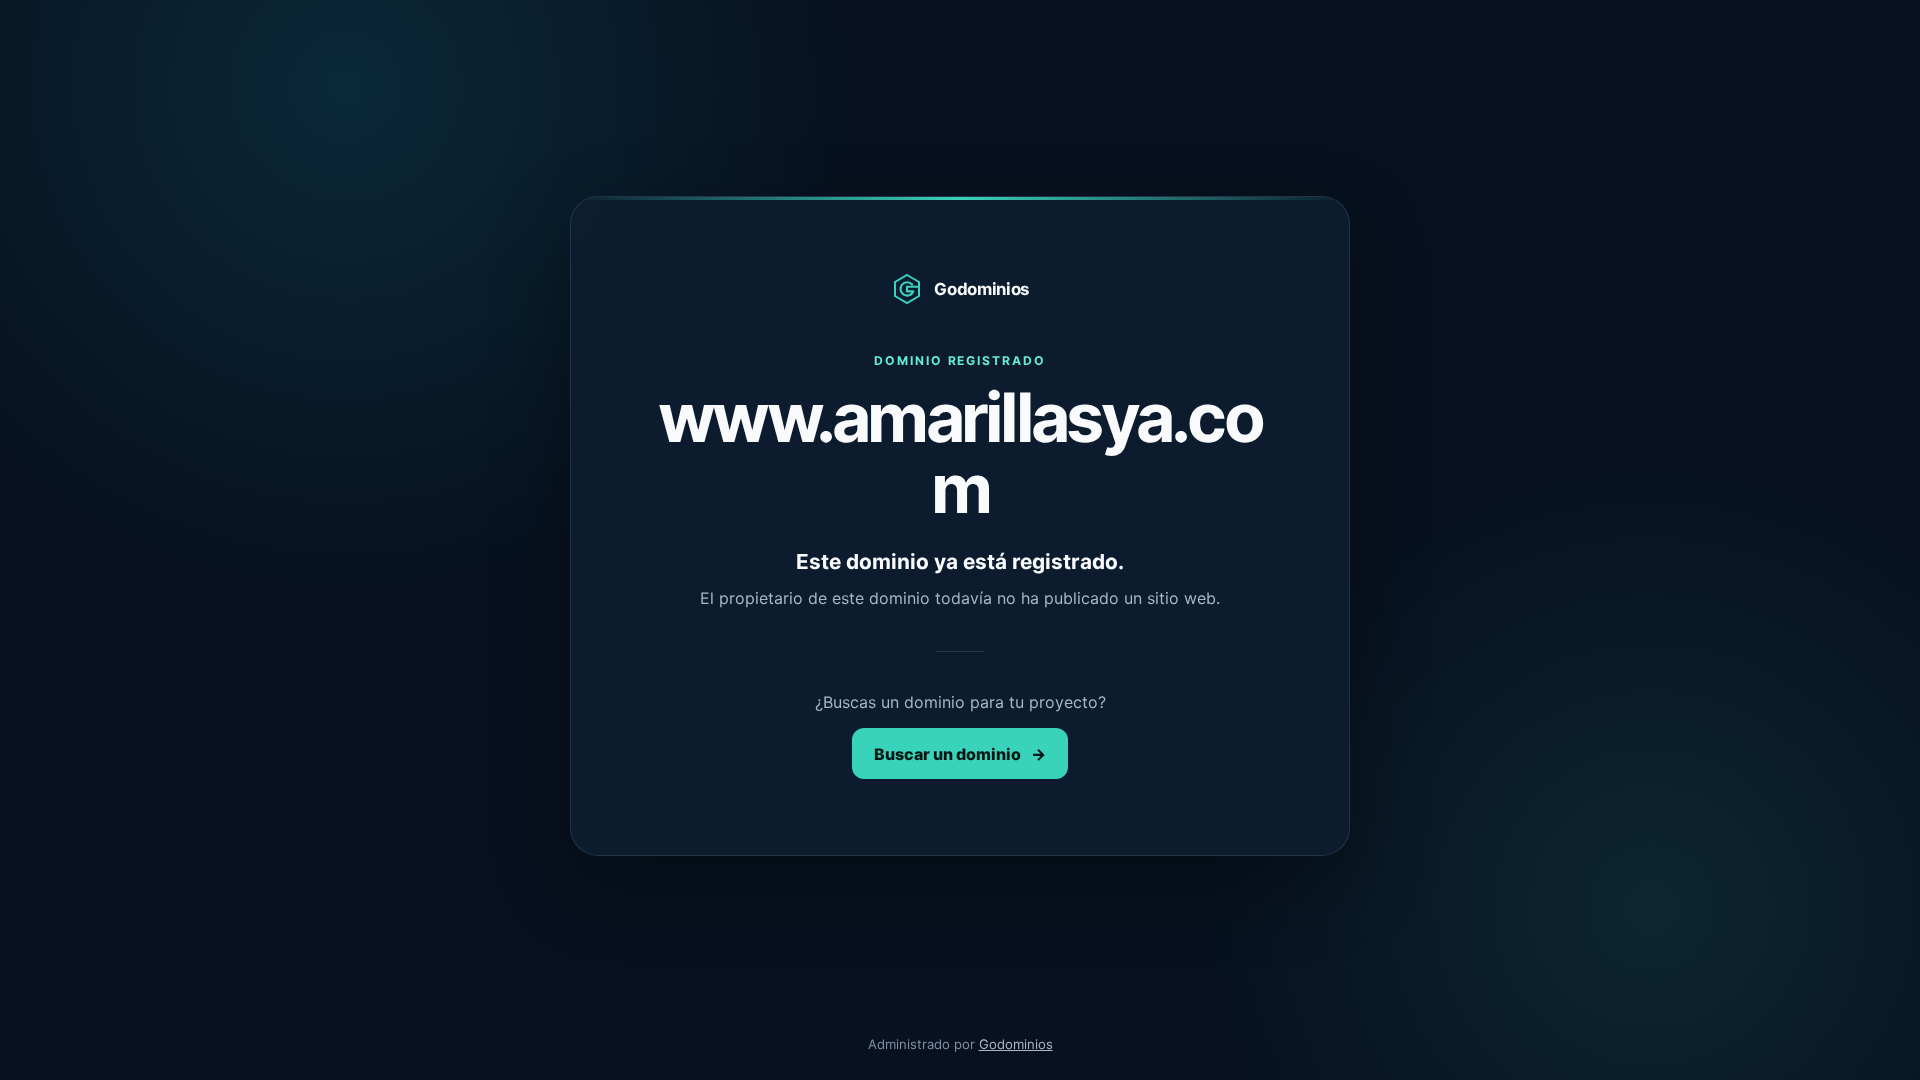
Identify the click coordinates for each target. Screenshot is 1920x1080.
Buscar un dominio (960, 754)
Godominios (1016, 1044)
